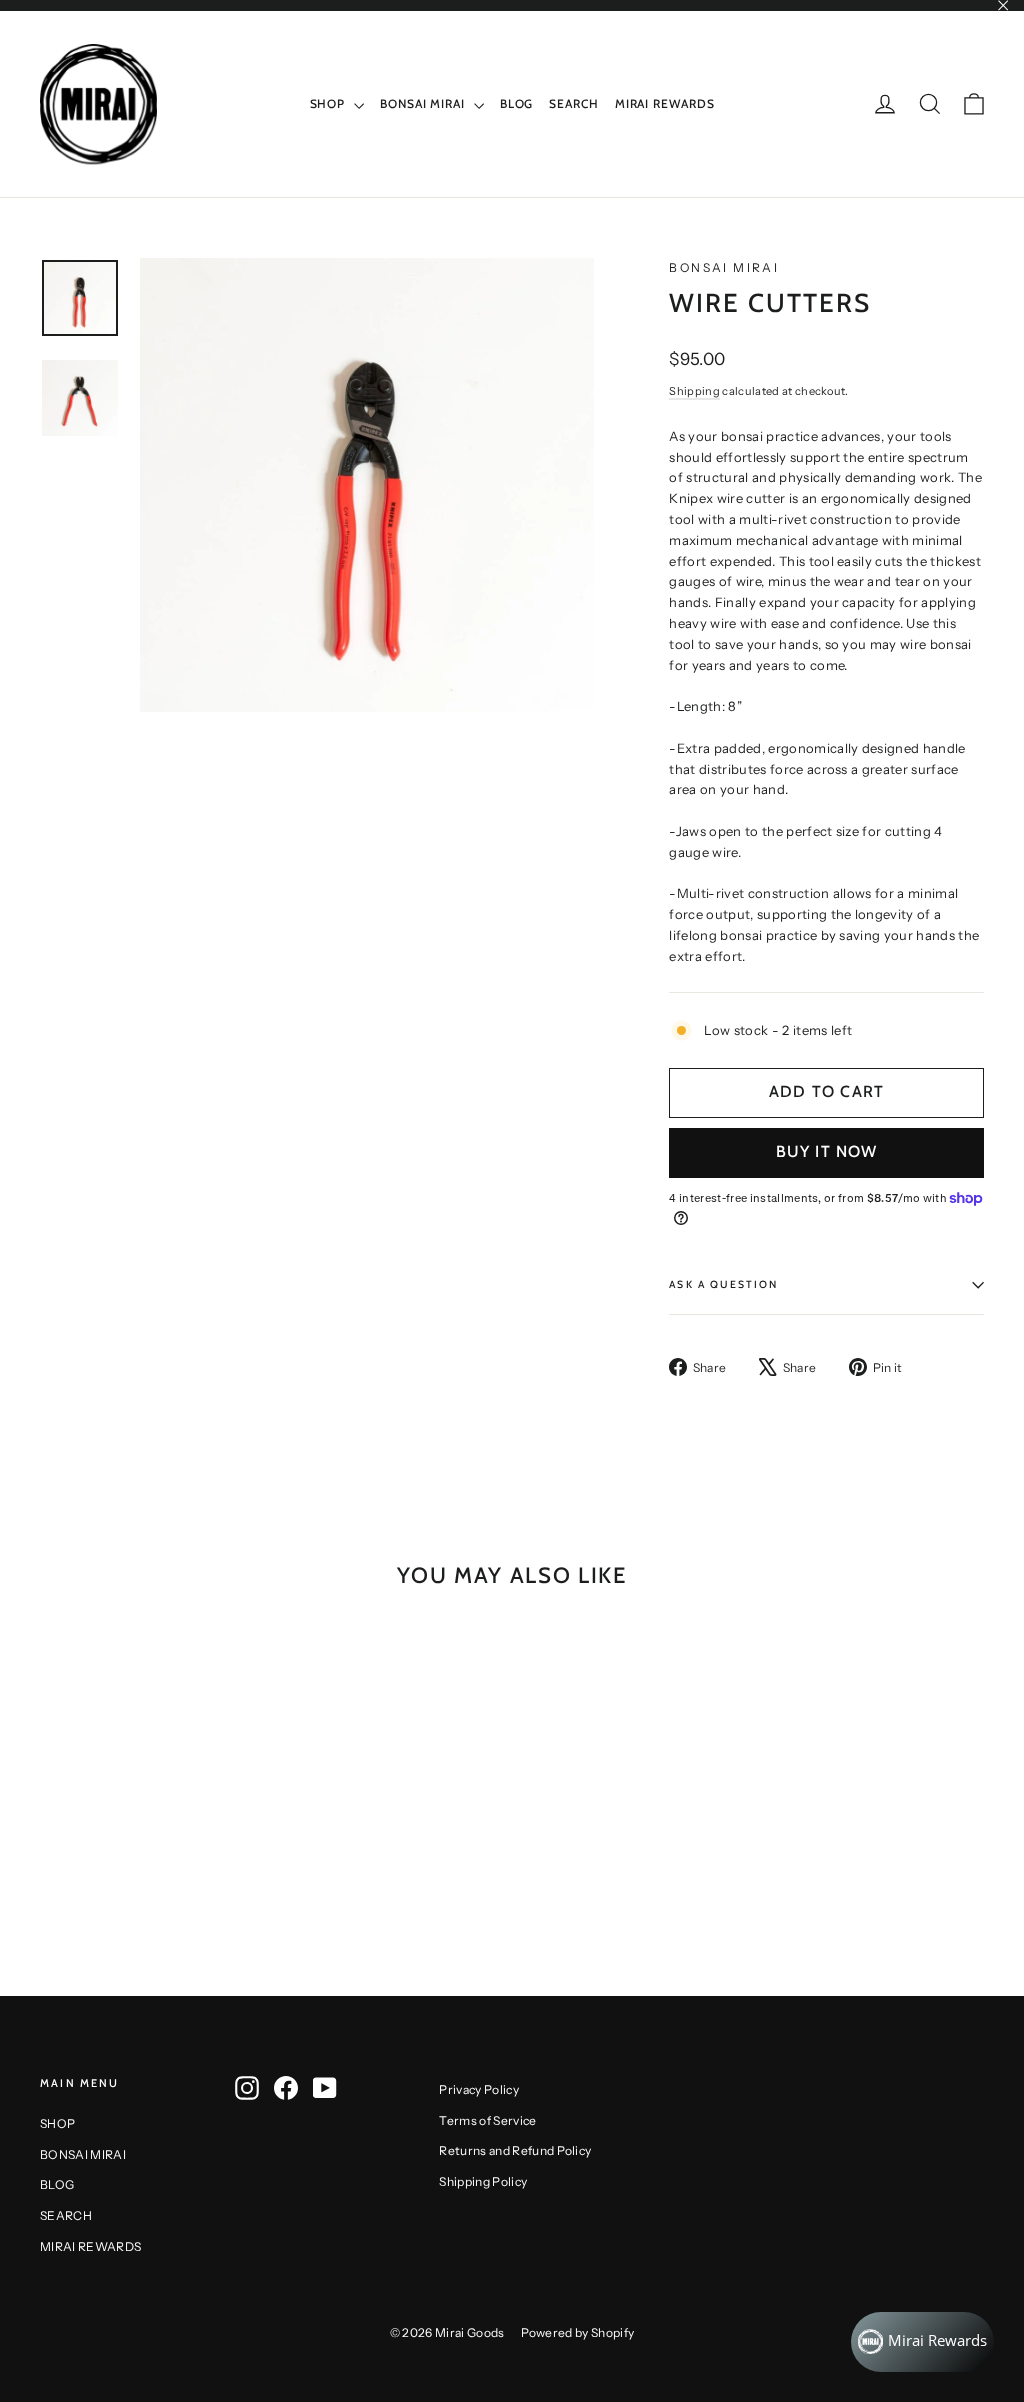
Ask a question (723, 1284)
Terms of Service (487, 2120)
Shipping (694, 391)
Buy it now (827, 1151)
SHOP (330, 103)
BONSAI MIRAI (424, 103)
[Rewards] (922, 2342)
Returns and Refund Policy (515, 2150)
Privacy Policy (479, 2089)
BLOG (517, 103)
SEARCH (573, 103)
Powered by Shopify (578, 2332)
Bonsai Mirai (724, 267)
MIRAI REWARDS (665, 103)
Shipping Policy (483, 2181)
